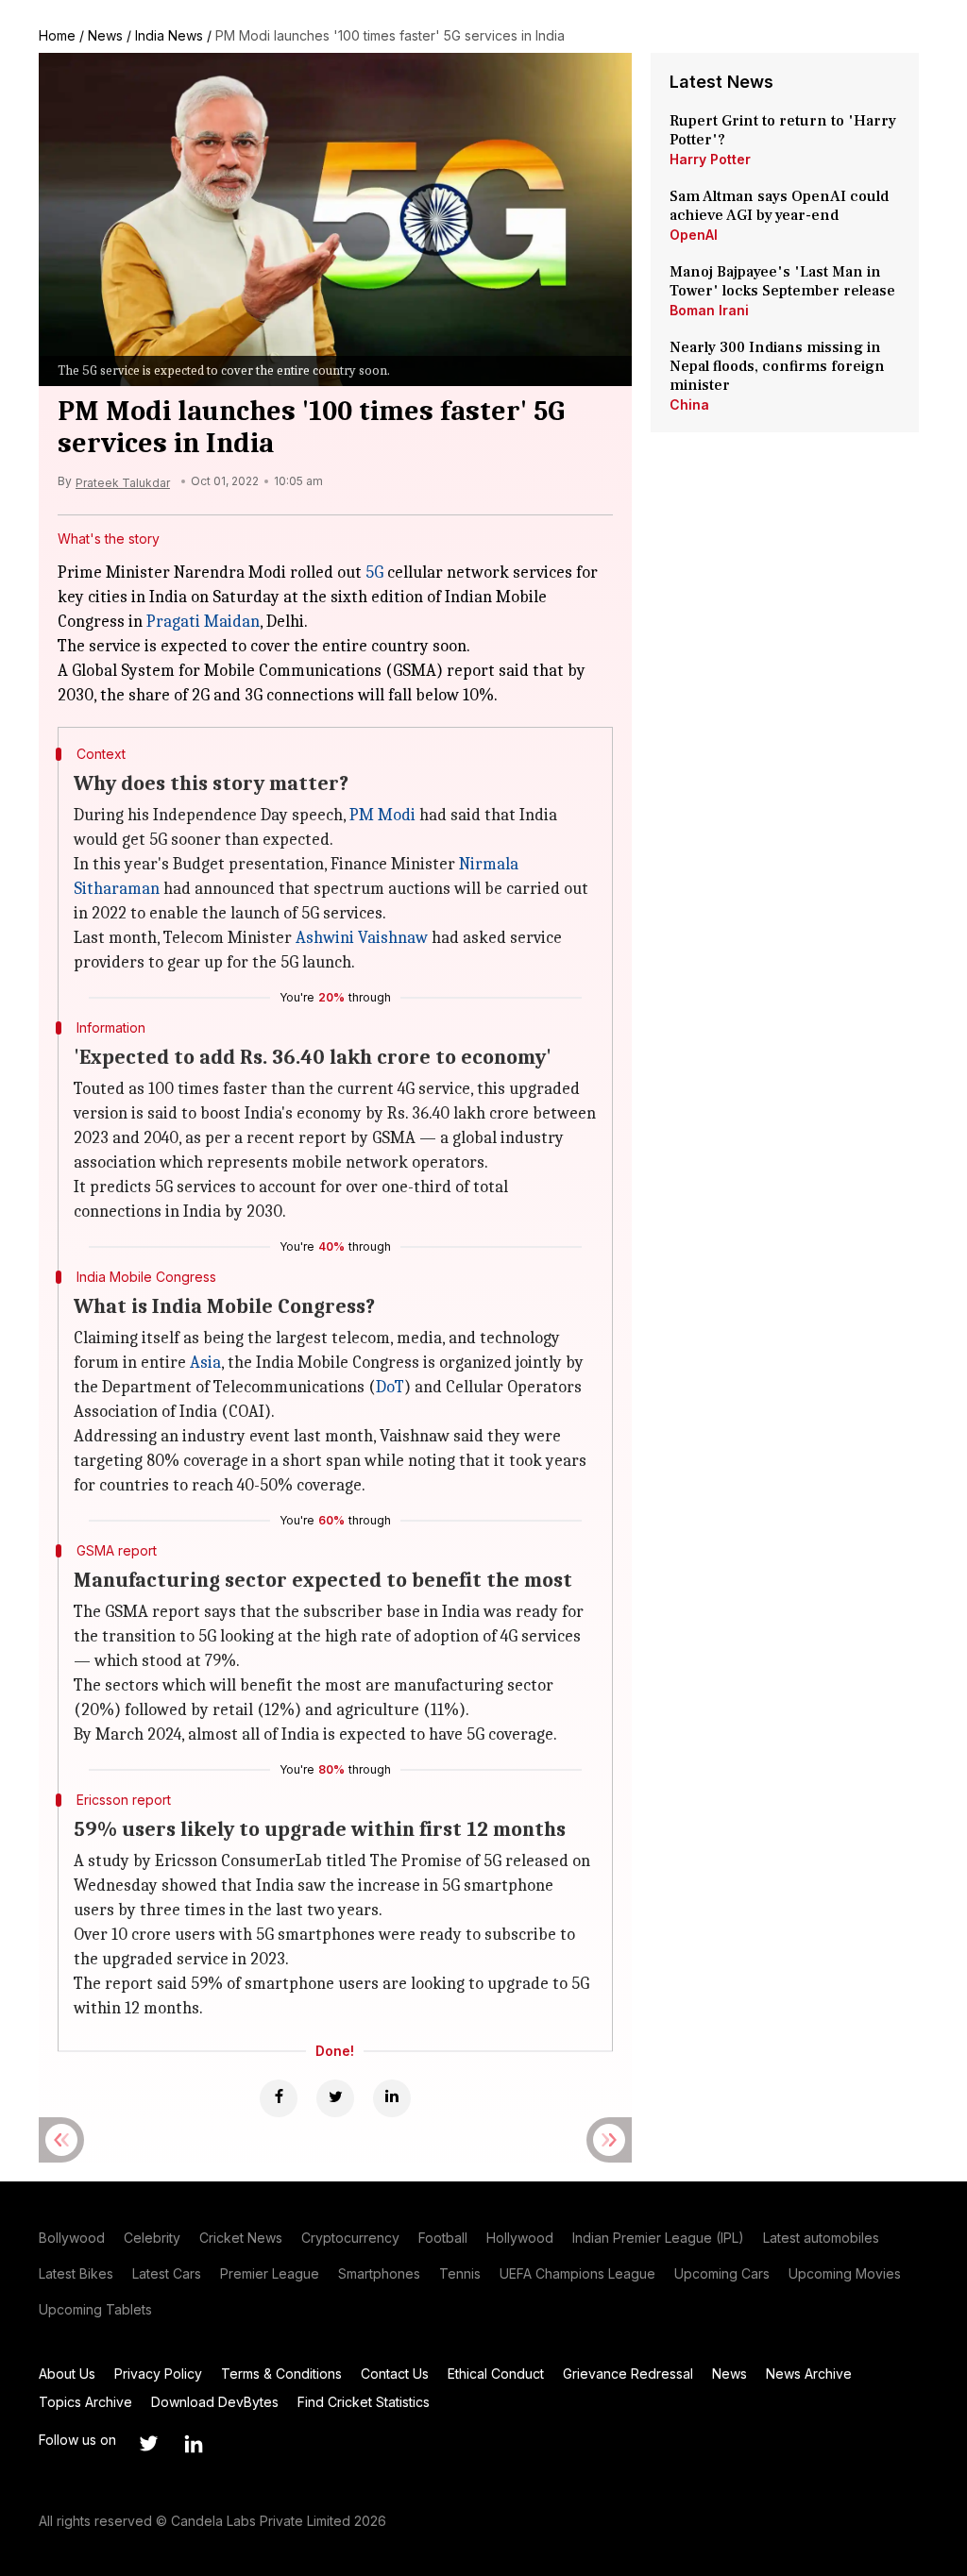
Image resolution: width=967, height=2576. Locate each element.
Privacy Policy (158, 2374)
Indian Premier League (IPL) (658, 2238)
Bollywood (72, 2238)
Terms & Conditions (281, 2374)
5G (374, 572)
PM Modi (382, 815)
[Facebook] (279, 2098)
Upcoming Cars (722, 2273)
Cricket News (241, 2238)
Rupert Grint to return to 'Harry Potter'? (783, 130)
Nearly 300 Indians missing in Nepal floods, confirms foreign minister (777, 366)
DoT (390, 1387)
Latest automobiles (821, 2238)
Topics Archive (85, 2402)
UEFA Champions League (577, 2273)
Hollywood (520, 2238)
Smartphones (379, 2273)
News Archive (809, 2374)
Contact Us (395, 2374)
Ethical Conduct (496, 2374)
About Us (67, 2374)
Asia (205, 1363)
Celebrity (152, 2238)
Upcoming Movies (845, 2273)
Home (57, 35)
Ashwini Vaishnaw (362, 938)
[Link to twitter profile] (148, 2444)
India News (169, 35)
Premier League (270, 2273)
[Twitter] (335, 2098)
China (689, 404)
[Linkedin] (392, 2098)
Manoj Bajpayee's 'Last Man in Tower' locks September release (782, 281)
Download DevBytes (215, 2402)
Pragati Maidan (203, 622)
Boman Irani (709, 310)
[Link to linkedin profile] (194, 2444)
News (105, 35)
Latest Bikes (76, 2273)
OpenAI (694, 235)
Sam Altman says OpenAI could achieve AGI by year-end (779, 206)
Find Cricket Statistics (364, 2402)
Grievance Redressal (628, 2374)
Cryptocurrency (350, 2238)
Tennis (460, 2273)
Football (443, 2238)
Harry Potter (710, 159)
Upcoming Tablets (95, 2309)
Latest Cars (167, 2273)
